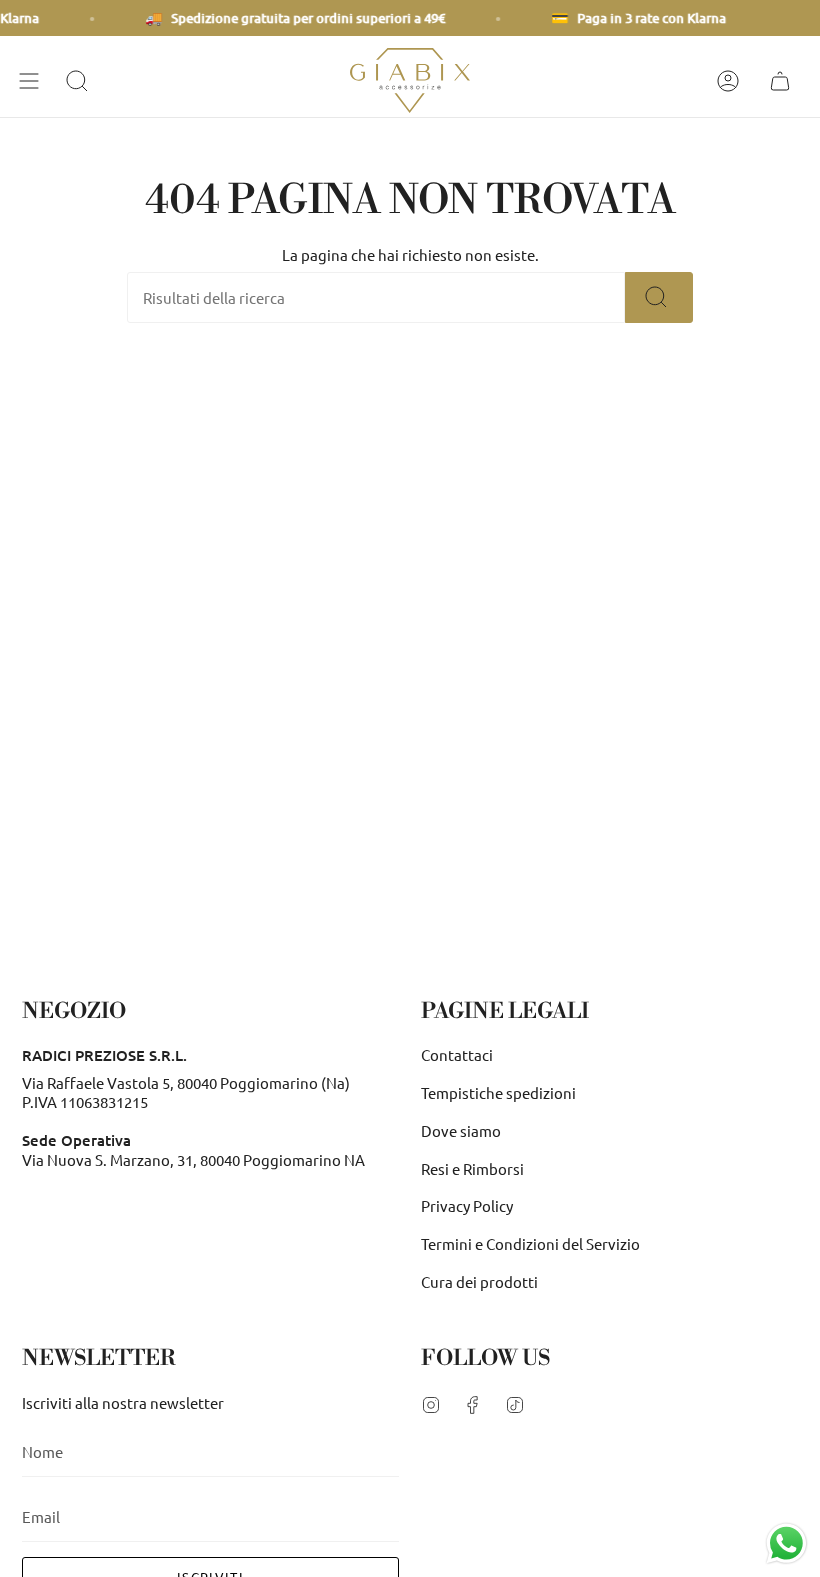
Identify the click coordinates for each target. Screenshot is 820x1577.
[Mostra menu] (32, 80)
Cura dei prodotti (479, 1281)
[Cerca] (659, 297)
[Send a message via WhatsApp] (786, 1543)
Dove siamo (461, 1130)
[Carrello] (783, 80)
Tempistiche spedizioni (498, 1092)
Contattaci (457, 1054)
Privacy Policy (467, 1205)
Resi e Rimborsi (472, 1168)
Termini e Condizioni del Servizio (530, 1243)
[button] (80, 80)
